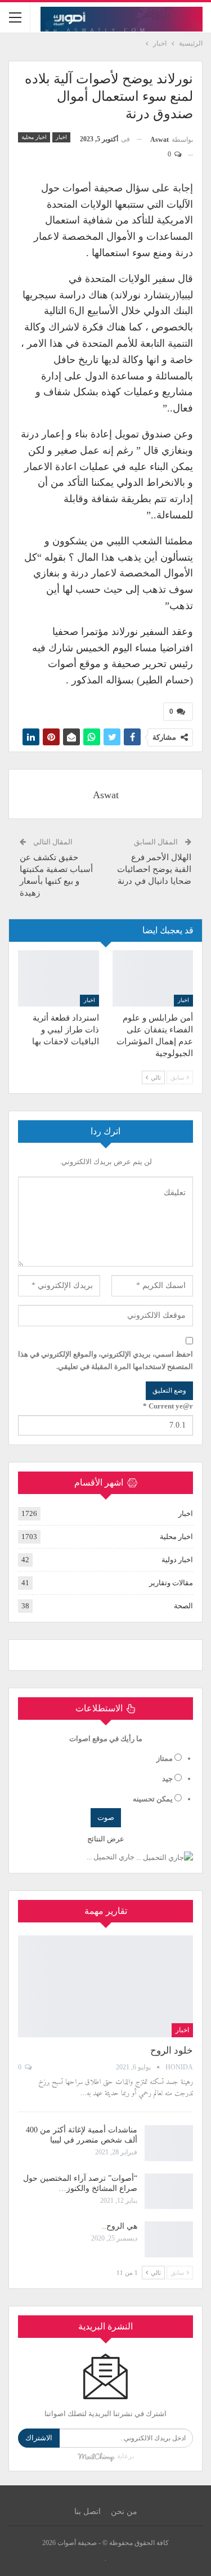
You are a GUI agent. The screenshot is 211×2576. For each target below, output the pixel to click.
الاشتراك (39, 2438)
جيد (167, 1779)
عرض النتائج (106, 1839)
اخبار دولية (177, 1560)
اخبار (61, 137)
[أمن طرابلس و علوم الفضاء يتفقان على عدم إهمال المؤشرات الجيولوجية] (153, 978)
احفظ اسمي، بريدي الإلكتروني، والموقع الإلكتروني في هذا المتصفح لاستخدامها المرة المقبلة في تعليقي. (105, 1360)
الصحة (183, 1606)
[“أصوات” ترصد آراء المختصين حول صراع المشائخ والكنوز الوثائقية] (169, 2192)
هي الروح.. (120, 2226)
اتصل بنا (87, 2512)
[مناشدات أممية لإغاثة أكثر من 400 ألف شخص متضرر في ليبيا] (169, 2143)
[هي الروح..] (169, 2239)
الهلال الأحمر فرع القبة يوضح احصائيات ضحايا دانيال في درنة (154, 869)
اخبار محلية (34, 137)
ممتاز (165, 1758)
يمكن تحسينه (153, 1799)
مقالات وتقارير (171, 1583)
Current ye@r (168, 1406)
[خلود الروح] (105, 1986)
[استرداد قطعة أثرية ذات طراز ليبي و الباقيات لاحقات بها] (59, 978)
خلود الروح (172, 2050)
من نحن (124, 2512)
